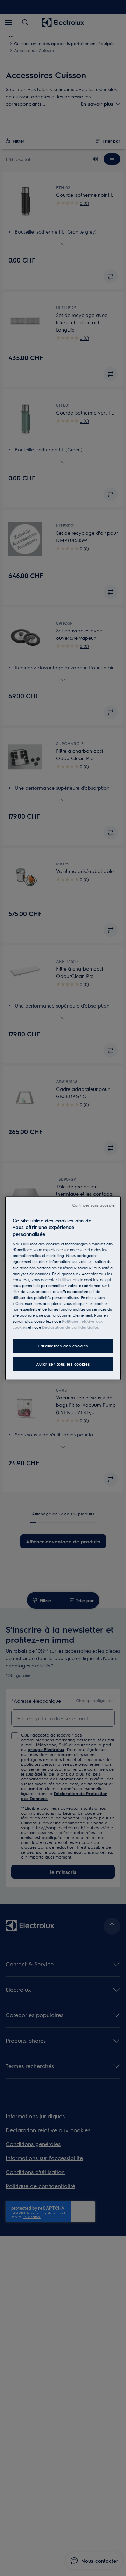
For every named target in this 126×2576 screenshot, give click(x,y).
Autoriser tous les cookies (63, 1364)
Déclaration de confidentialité (70, 1327)
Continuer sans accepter (94, 1205)
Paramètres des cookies (63, 1346)
